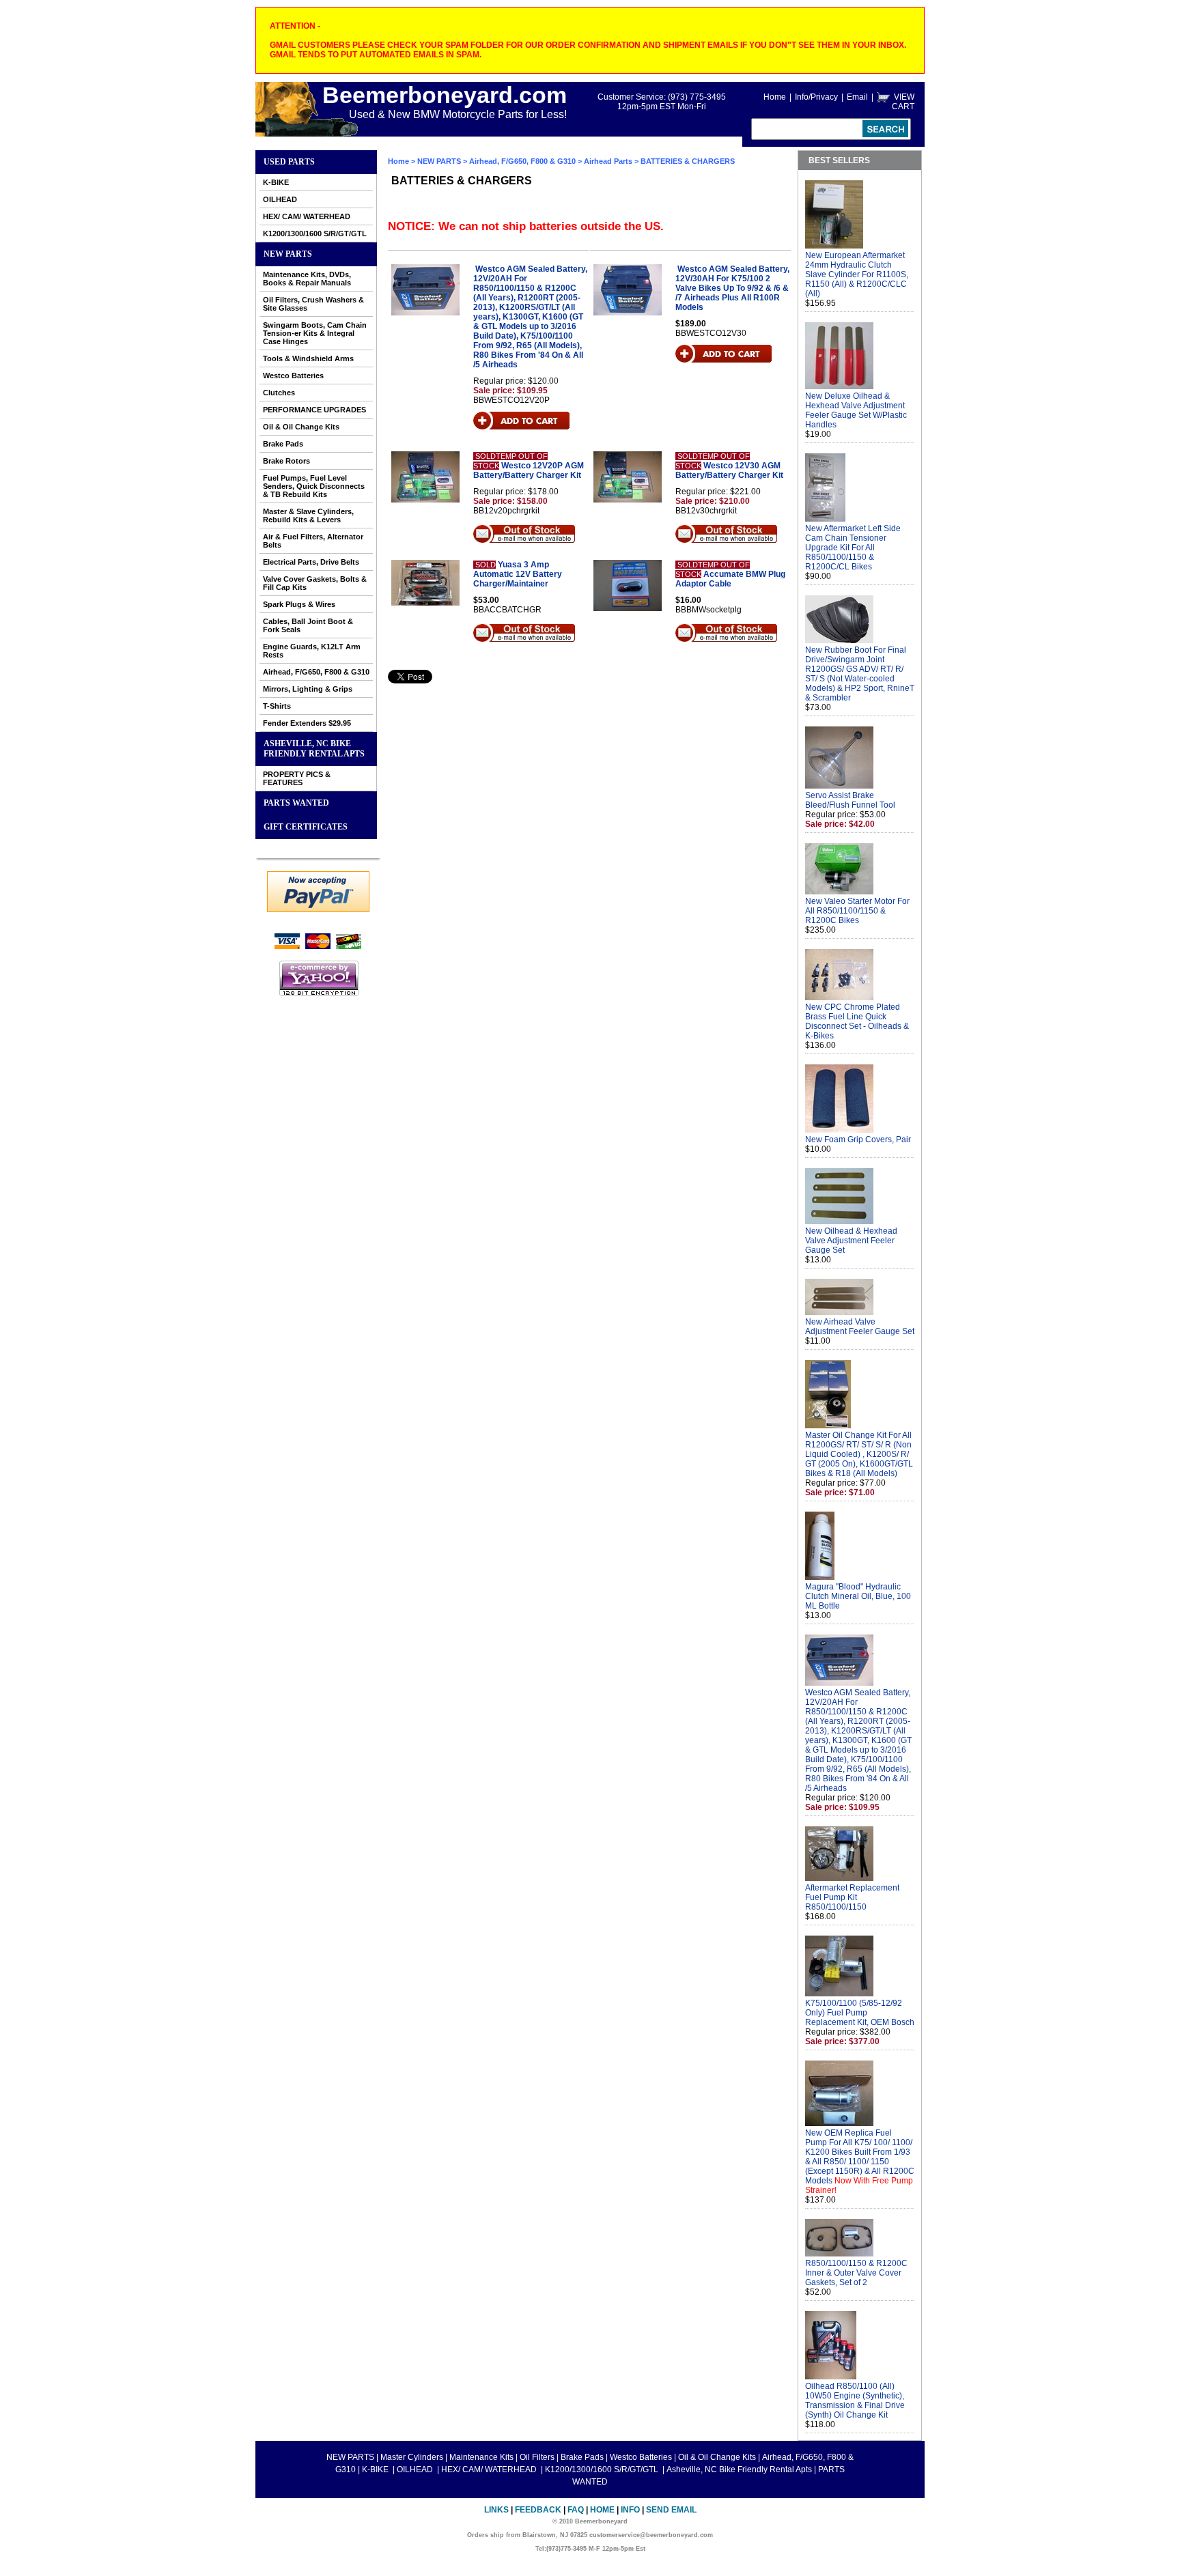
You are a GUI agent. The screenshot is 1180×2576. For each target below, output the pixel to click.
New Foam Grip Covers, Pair (858, 1140)
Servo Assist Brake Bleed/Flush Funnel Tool (850, 800)
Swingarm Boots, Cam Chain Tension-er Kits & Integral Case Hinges (315, 333)
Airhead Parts (608, 161)
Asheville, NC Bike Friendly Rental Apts (314, 749)
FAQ (576, 2510)
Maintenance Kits (481, 2457)
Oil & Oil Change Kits (301, 427)
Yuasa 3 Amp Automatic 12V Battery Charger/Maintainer (518, 574)
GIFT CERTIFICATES (306, 827)
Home (775, 97)
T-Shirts (277, 706)
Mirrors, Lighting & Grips (308, 689)
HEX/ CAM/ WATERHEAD (307, 216)
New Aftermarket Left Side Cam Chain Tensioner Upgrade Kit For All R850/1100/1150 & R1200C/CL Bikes (853, 548)
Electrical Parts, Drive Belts (311, 562)
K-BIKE (276, 182)
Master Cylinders (412, 2457)
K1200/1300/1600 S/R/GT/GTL (315, 233)
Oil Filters (537, 2457)
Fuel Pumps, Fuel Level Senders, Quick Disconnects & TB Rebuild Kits (314, 486)
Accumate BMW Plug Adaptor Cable (730, 579)
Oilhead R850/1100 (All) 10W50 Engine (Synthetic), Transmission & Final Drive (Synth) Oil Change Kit (855, 2401)
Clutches (279, 393)
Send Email (671, 2510)
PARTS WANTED (296, 803)
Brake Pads (283, 444)
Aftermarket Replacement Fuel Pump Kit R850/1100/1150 (852, 1897)
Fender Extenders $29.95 (307, 723)
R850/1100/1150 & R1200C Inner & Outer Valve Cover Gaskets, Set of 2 (856, 2273)
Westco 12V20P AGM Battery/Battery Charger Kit (529, 470)
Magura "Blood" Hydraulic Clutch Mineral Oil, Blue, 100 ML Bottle (858, 1596)
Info (630, 2510)
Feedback (538, 2510)
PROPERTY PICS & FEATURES (297, 778)
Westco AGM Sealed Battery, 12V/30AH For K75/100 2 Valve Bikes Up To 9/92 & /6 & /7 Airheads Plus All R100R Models (732, 288)
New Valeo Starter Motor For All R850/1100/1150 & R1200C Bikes (857, 911)
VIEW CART (903, 102)
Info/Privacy (816, 97)
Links (496, 2510)
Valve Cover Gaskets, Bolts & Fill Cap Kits (315, 583)
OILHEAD (280, 199)
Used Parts (289, 162)
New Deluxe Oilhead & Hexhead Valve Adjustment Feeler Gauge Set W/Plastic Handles (856, 410)
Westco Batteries (293, 376)
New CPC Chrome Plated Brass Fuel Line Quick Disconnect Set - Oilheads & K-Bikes (857, 1021)
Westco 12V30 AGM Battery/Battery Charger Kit (729, 470)
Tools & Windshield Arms (308, 358)
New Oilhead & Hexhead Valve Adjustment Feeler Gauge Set (851, 1241)
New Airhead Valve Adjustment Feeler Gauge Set (860, 1327)
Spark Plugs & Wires (299, 604)
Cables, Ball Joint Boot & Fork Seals (308, 625)
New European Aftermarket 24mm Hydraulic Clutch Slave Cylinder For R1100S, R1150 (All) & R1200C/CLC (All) (857, 274)
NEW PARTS (288, 254)
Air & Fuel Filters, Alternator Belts (313, 541)
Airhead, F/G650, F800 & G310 (316, 672)
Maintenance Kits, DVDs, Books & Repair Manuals (307, 279)
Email (857, 97)
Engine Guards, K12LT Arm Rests (312, 651)
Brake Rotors (286, 461)
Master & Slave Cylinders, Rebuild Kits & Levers (308, 515)
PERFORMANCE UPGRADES (314, 410)
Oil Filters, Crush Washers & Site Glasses (313, 304)
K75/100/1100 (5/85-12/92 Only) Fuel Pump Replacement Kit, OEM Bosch (860, 2013)
